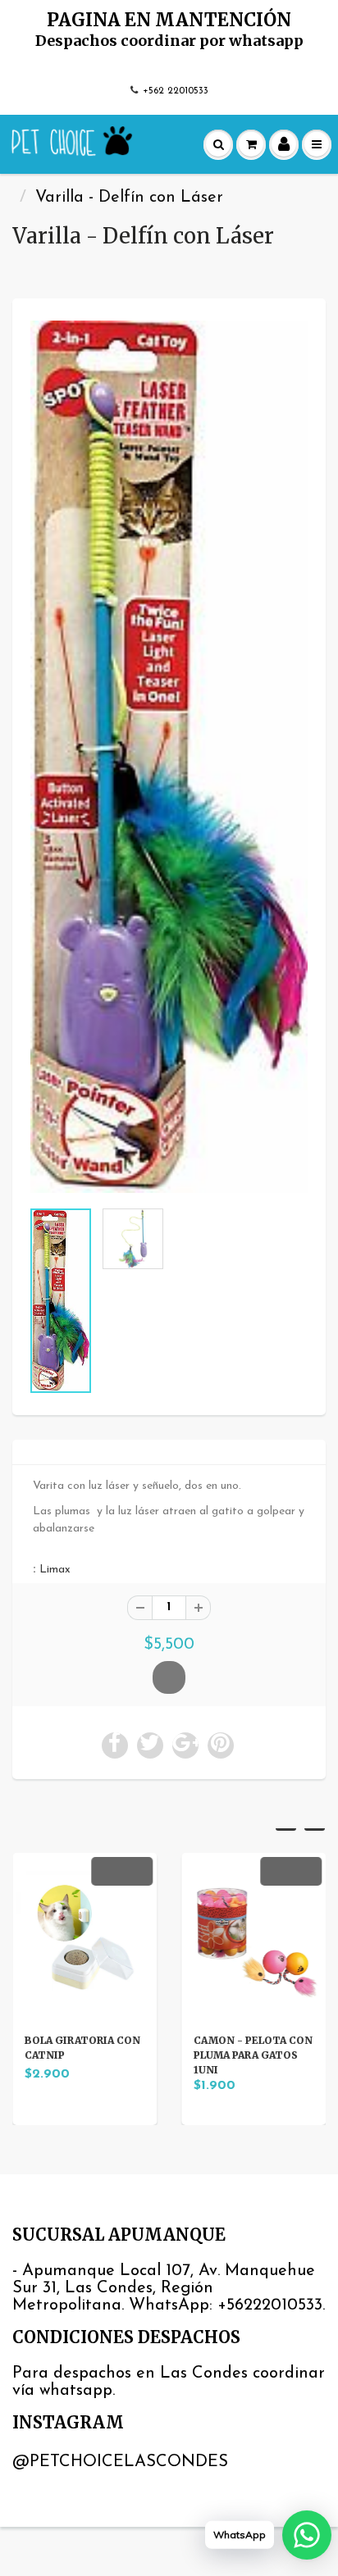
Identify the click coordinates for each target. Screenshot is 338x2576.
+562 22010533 (176, 91)
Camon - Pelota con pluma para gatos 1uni (253, 2055)
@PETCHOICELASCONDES (120, 2462)
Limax (55, 1570)
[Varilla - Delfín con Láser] (169, 757)
